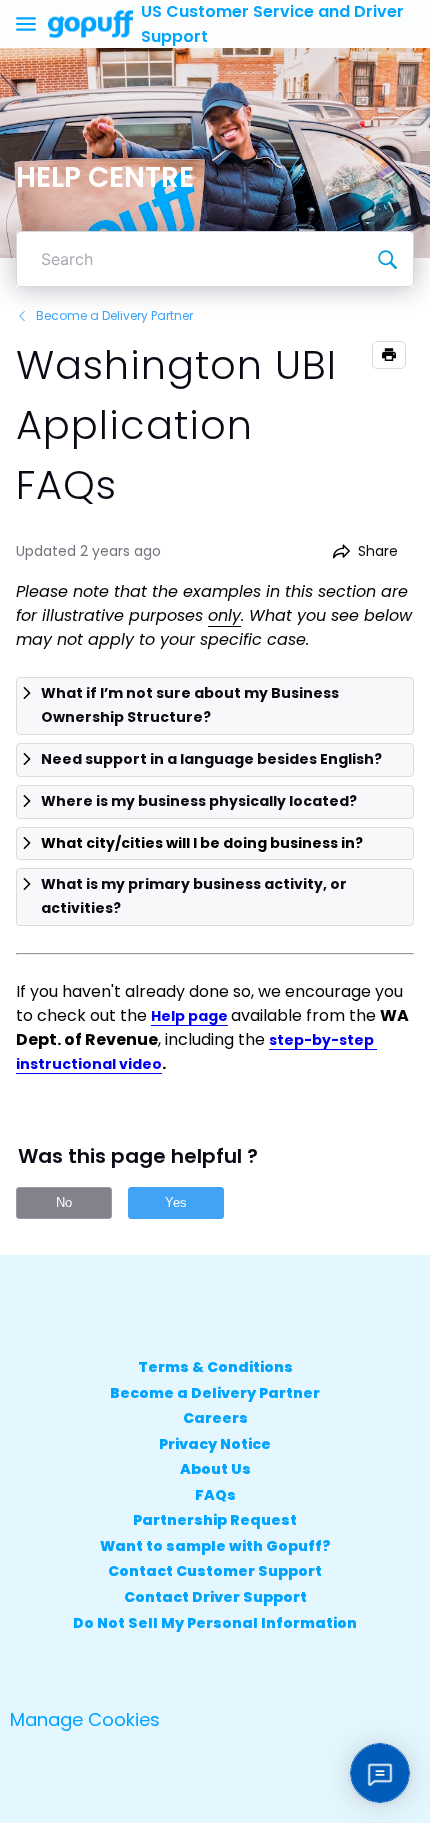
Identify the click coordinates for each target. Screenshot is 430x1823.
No (64, 1202)
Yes (176, 1202)
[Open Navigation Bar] (32, 24)
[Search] (387, 259)
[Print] (389, 355)
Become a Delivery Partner (114, 315)
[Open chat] (380, 1773)
